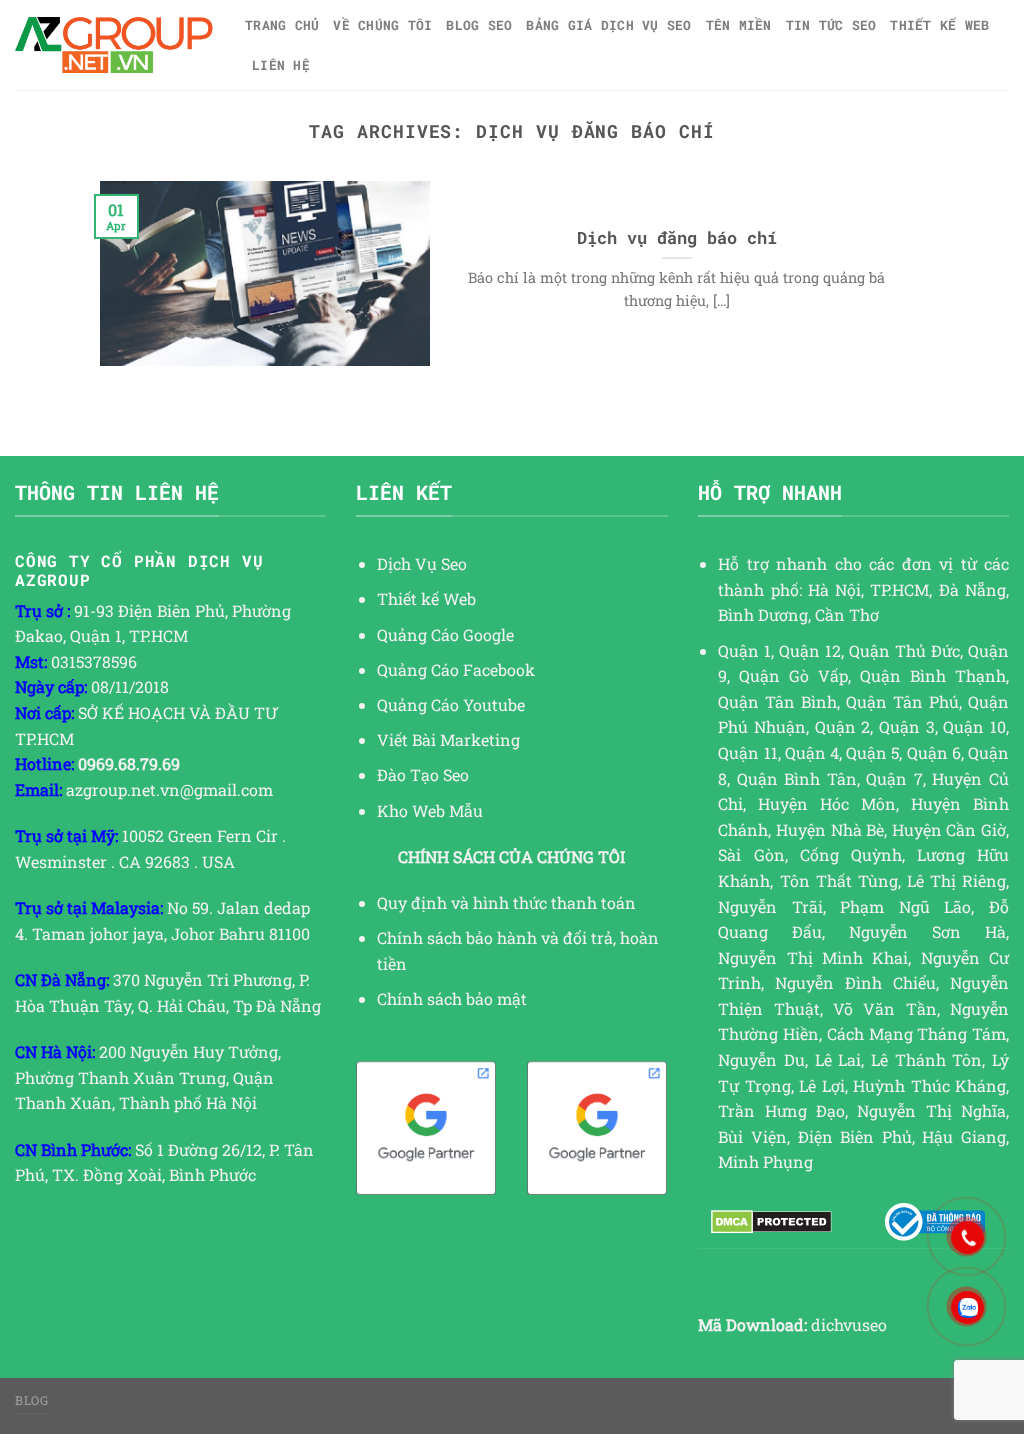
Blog (31, 1400)
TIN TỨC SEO (831, 25)
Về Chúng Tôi (382, 25)
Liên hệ (281, 65)
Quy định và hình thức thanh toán (506, 902)
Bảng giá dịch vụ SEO (608, 25)
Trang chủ (282, 25)
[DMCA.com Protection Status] (772, 1222)
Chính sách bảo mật (452, 998)
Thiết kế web (939, 25)
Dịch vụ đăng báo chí (677, 237)
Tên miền (739, 25)
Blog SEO (479, 25)
